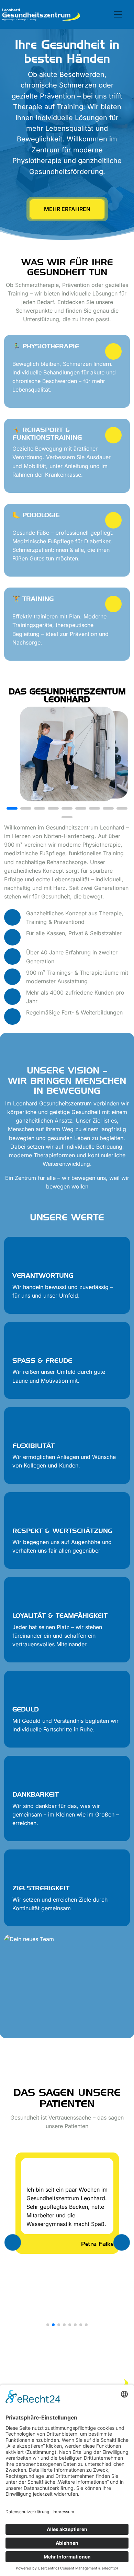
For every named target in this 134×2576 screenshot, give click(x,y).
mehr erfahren (67, 209)
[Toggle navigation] (118, 14)
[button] (12, 808)
